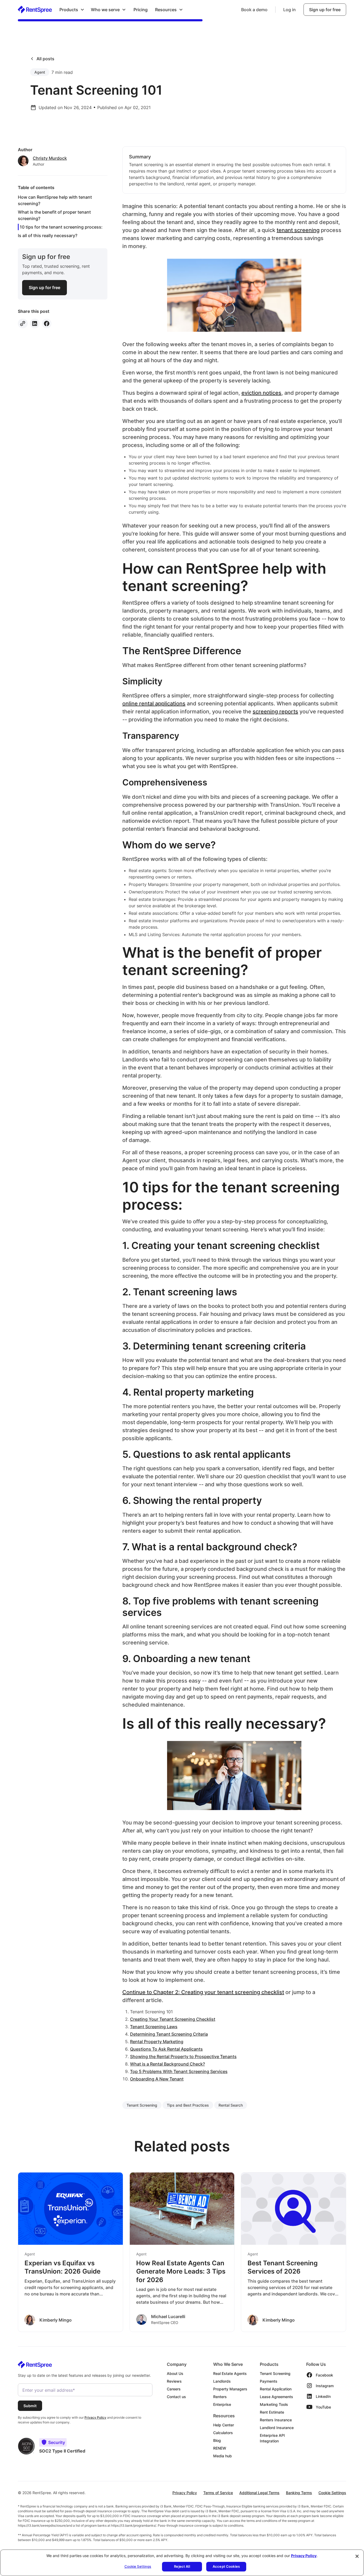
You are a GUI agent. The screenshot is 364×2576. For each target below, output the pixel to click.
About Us (175, 2373)
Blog (217, 2440)
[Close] (357, 2556)
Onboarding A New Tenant (157, 2079)
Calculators (223, 2433)
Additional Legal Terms (259, 2493)
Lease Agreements (276, 2397)
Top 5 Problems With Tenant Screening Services (179, 2071)
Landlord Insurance (277, 2428)
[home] (35, 9)
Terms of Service (218, 2493)
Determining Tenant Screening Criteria (169, 2034)
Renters (220, 2397)
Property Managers (230, 2389)
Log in (290, 10)
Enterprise (222, 2404)
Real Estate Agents (230, 2373)
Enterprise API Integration (272, 2438)
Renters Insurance (276, 2420)
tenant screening (298, 230)
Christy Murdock (50, 158)
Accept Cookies (226, 2566)
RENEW (220, 2448)
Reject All (182, 2566)
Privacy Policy (185, 2493)
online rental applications (154, 704)
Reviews (174, 2381)
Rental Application (276, 2389)
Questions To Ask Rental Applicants (166, 2049)
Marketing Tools (274, 2404)
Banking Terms (299, 2493)
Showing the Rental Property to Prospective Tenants (183, 2056)
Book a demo (254, 10)
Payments (269, 2381)
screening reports (275, 712)
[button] (72, 10)
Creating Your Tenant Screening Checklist (173, 2019)
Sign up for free (325, 10)
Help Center (224, 2425)
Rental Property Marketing (157, 2042)
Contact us (176, 2397)
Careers (174, 2389)
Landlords (222, 2381)
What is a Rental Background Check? (167, 2064)
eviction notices (261, 393)
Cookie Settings (332, 2493)
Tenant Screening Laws (154, 2027)
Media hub (223, 2456)
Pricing (141, 10)
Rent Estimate (272, 2412)
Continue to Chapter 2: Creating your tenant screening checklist (203, 1992)
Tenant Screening (275, 2373)
